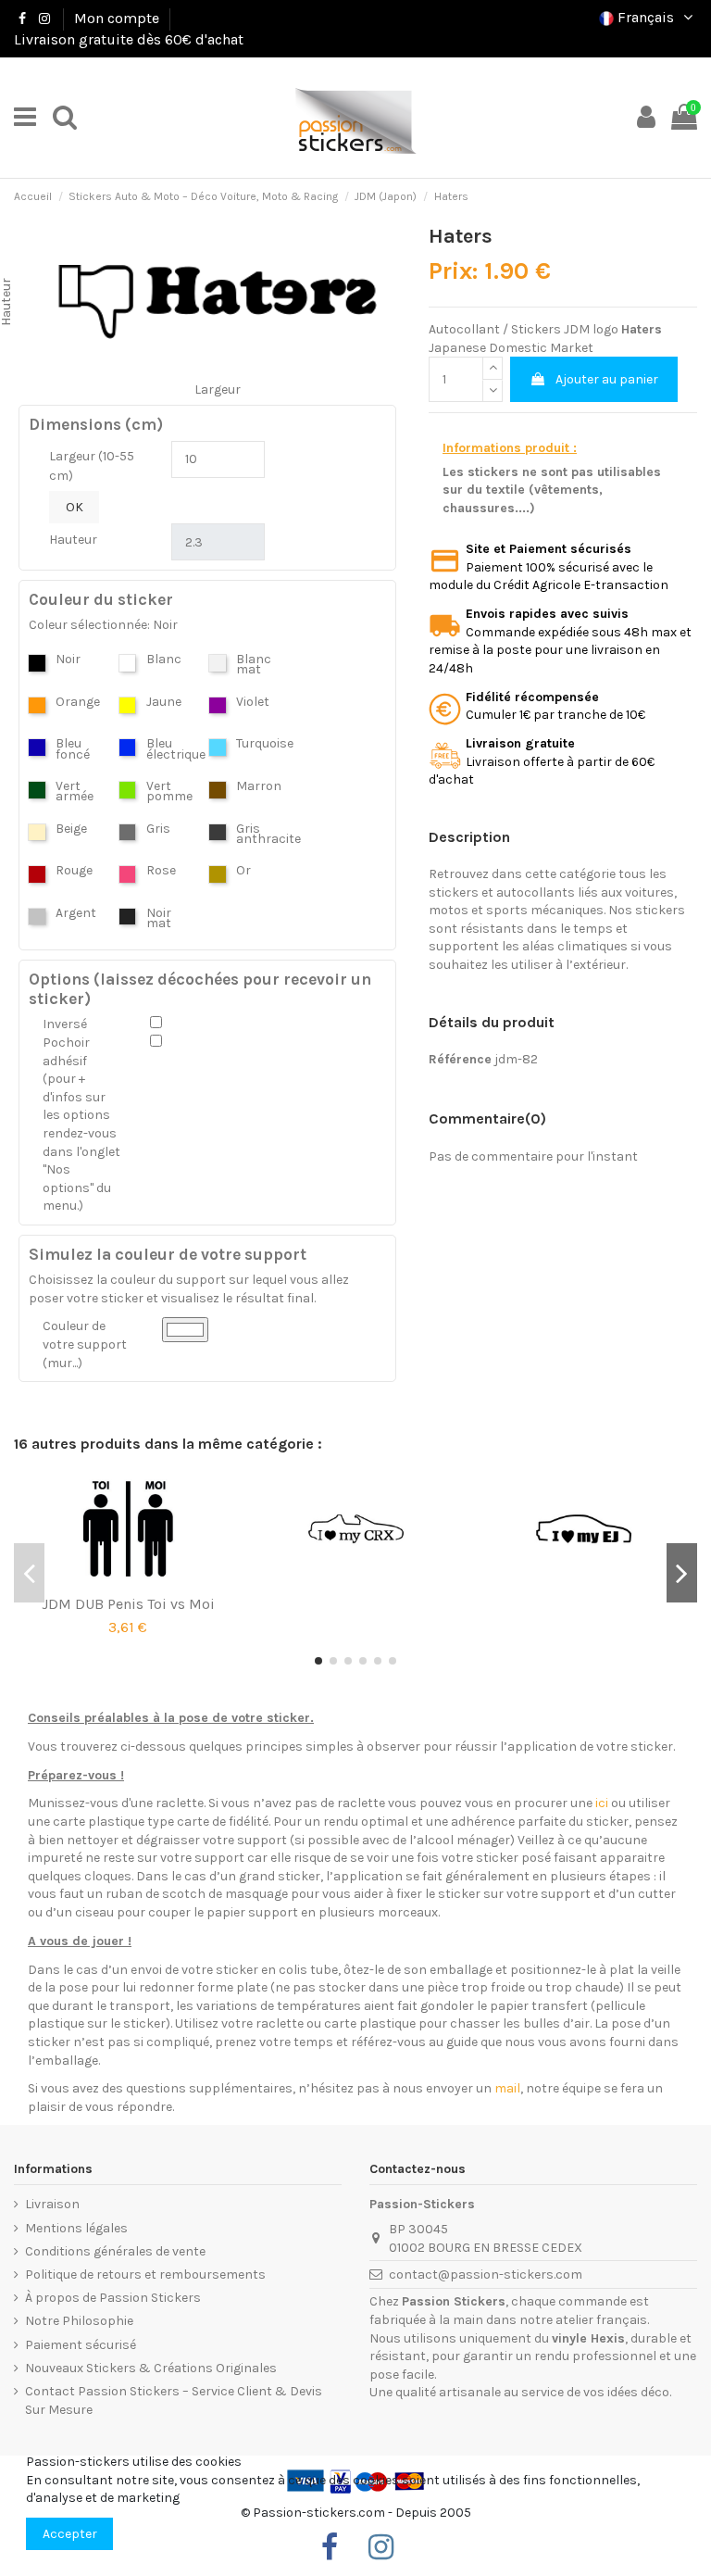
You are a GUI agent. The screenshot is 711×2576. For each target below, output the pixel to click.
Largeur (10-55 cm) (92, 466)
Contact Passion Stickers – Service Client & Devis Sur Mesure (174, 2400)
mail (507, 2088)
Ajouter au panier (607, 379)
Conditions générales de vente (115, 2251)
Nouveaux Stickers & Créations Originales (151, 2368)
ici (602, 1803)
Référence (460, 1059)
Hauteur (73, 540)
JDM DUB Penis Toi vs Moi (128, 1604)
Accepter (70, 2534)
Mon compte (117, 18)
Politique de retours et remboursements (145, 2274)
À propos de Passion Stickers (113, 2298)
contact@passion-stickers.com (486, 2274)
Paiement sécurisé (81, 2345)
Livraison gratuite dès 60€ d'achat (129, 39)
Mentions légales (76, 2228)
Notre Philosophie (79, 2321)
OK (75, 507)
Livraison (52, 2204)
